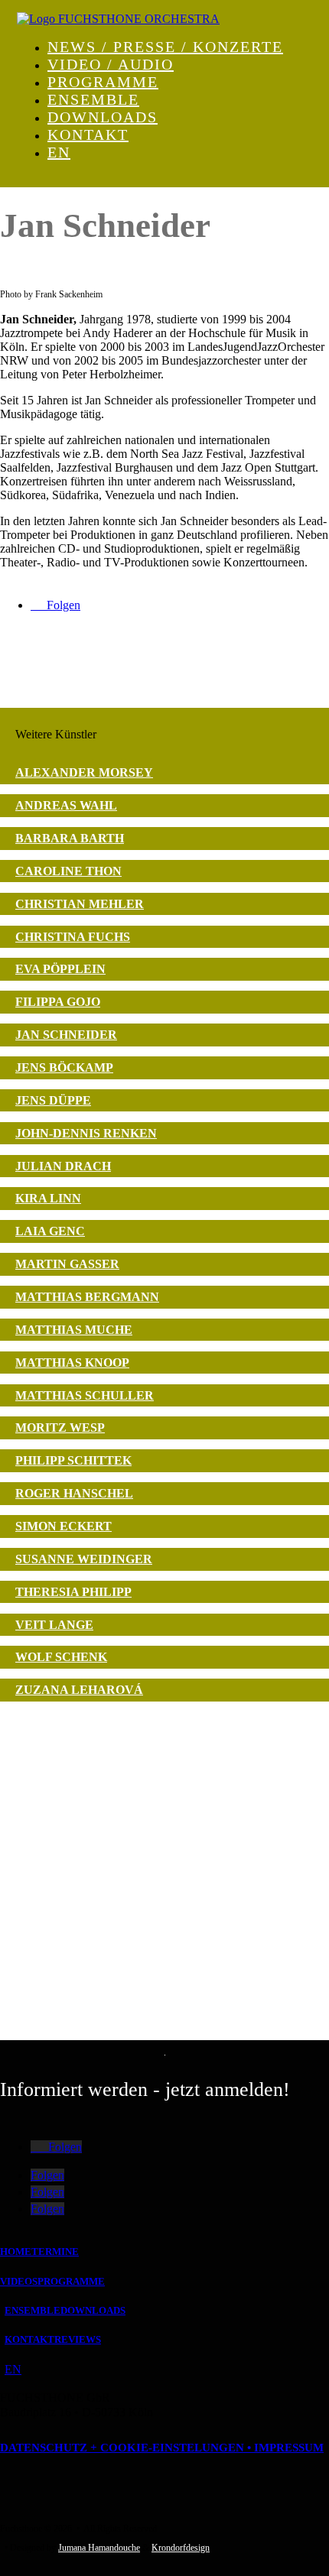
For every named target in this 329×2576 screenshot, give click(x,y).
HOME (16, 2252)
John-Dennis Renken (86, 1133)
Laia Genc (50, 1231)
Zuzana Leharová (79, 1690)
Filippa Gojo (58, 1002)
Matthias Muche (74, 1330)
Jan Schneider (66, 1035)
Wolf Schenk (61, 1657)
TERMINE (55, 2252)
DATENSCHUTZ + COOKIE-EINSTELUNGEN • (127, 2448)
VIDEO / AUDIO (111, 64)
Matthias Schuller (85, 1395)
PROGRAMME (103, 82)
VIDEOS (19, 2281)
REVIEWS (78, 2339)
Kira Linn (48, 1198)
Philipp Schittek (73, 1460)
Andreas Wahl (66, 805)
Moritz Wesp (60, 1428)
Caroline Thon (68, 871)
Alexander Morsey (84, 772)
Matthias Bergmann (87, 1297)
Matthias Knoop (72, 1363)
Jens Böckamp (64, 1067)
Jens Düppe (53, 1100)
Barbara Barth (70, 838)
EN (59, 152)
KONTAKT (88, 135)
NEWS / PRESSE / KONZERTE (165, 47)
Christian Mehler (80, 904)
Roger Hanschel (74, 1493)
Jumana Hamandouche (99, 2548)
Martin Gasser (67, 1264)
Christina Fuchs (73, 937)
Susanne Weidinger (84, 1559)
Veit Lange (54, 1625)
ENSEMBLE (93, 99)
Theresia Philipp (73, 1592)
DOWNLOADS (103, 117)
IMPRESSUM (289, 2448)
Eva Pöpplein (60, 969)
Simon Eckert (64, 1526)
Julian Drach (63, 1166)
